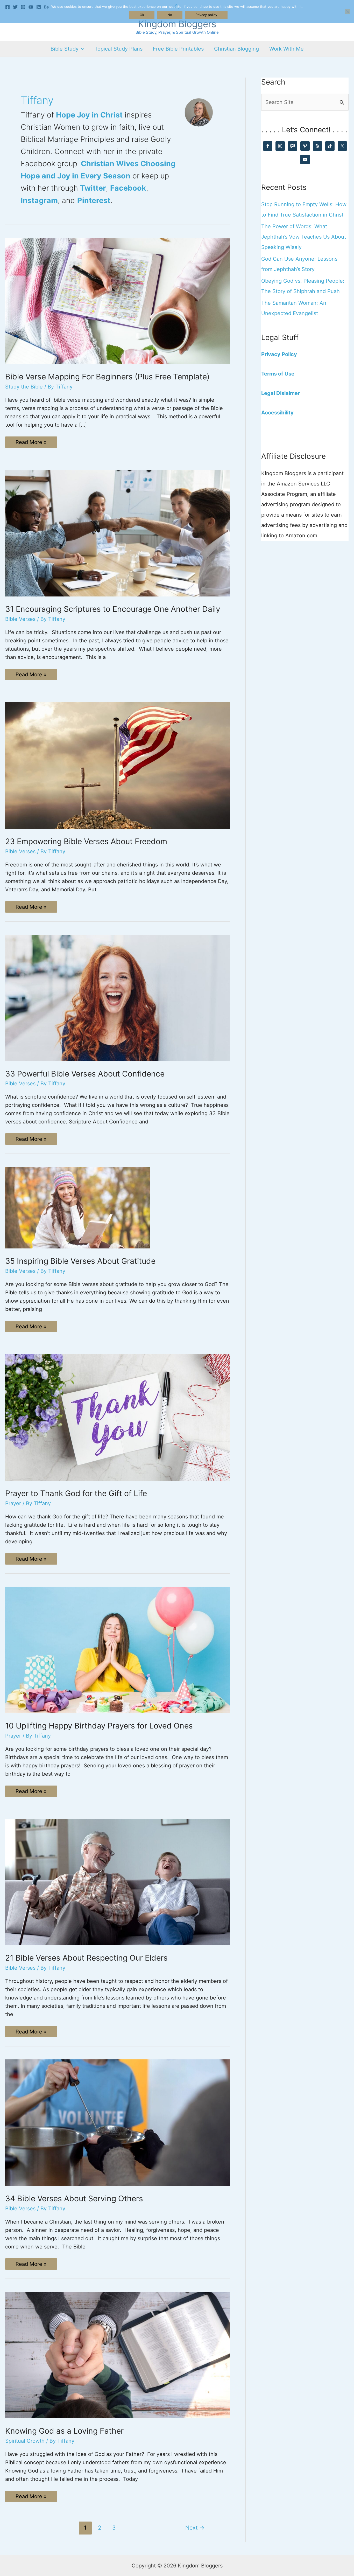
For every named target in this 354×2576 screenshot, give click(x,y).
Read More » (31, 443)
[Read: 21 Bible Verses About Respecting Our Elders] (118, 1882)
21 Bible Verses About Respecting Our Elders (86, 1958)
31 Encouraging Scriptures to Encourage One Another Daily (113, 609)
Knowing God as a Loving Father (64, 2431)
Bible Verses (20, 619)
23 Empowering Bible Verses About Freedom (86, 841)
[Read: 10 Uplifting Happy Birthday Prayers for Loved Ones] (118, 1649)
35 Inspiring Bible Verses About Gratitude (80, 1261)
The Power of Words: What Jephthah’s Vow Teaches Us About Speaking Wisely (304, 237)
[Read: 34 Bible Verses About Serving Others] (118, 2122)
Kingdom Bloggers (177, 24)
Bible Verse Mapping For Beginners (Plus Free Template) (107, 377)
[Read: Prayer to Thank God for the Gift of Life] (118, 1417)
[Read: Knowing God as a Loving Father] (118, 2355)
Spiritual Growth (25, 2441)
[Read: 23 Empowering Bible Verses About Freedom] (118, 765)
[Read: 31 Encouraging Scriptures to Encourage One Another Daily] (118, 533)
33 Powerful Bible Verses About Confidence (85, 1074)
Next (195, 2528)
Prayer (13, 1503)
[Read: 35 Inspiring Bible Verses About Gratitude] (78, 1207)
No (170, 15)
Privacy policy (206, 15)
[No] (348, 12)
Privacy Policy (279, 354)
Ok (142, 15)
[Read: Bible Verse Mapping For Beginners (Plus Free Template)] (118, 301)
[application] (81, 49)
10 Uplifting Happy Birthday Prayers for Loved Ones (99, 1726)
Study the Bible (24, 387)
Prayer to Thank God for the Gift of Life (76, 1493)
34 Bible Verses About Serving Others (74, 2198)
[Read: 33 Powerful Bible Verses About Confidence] (118, 997)
